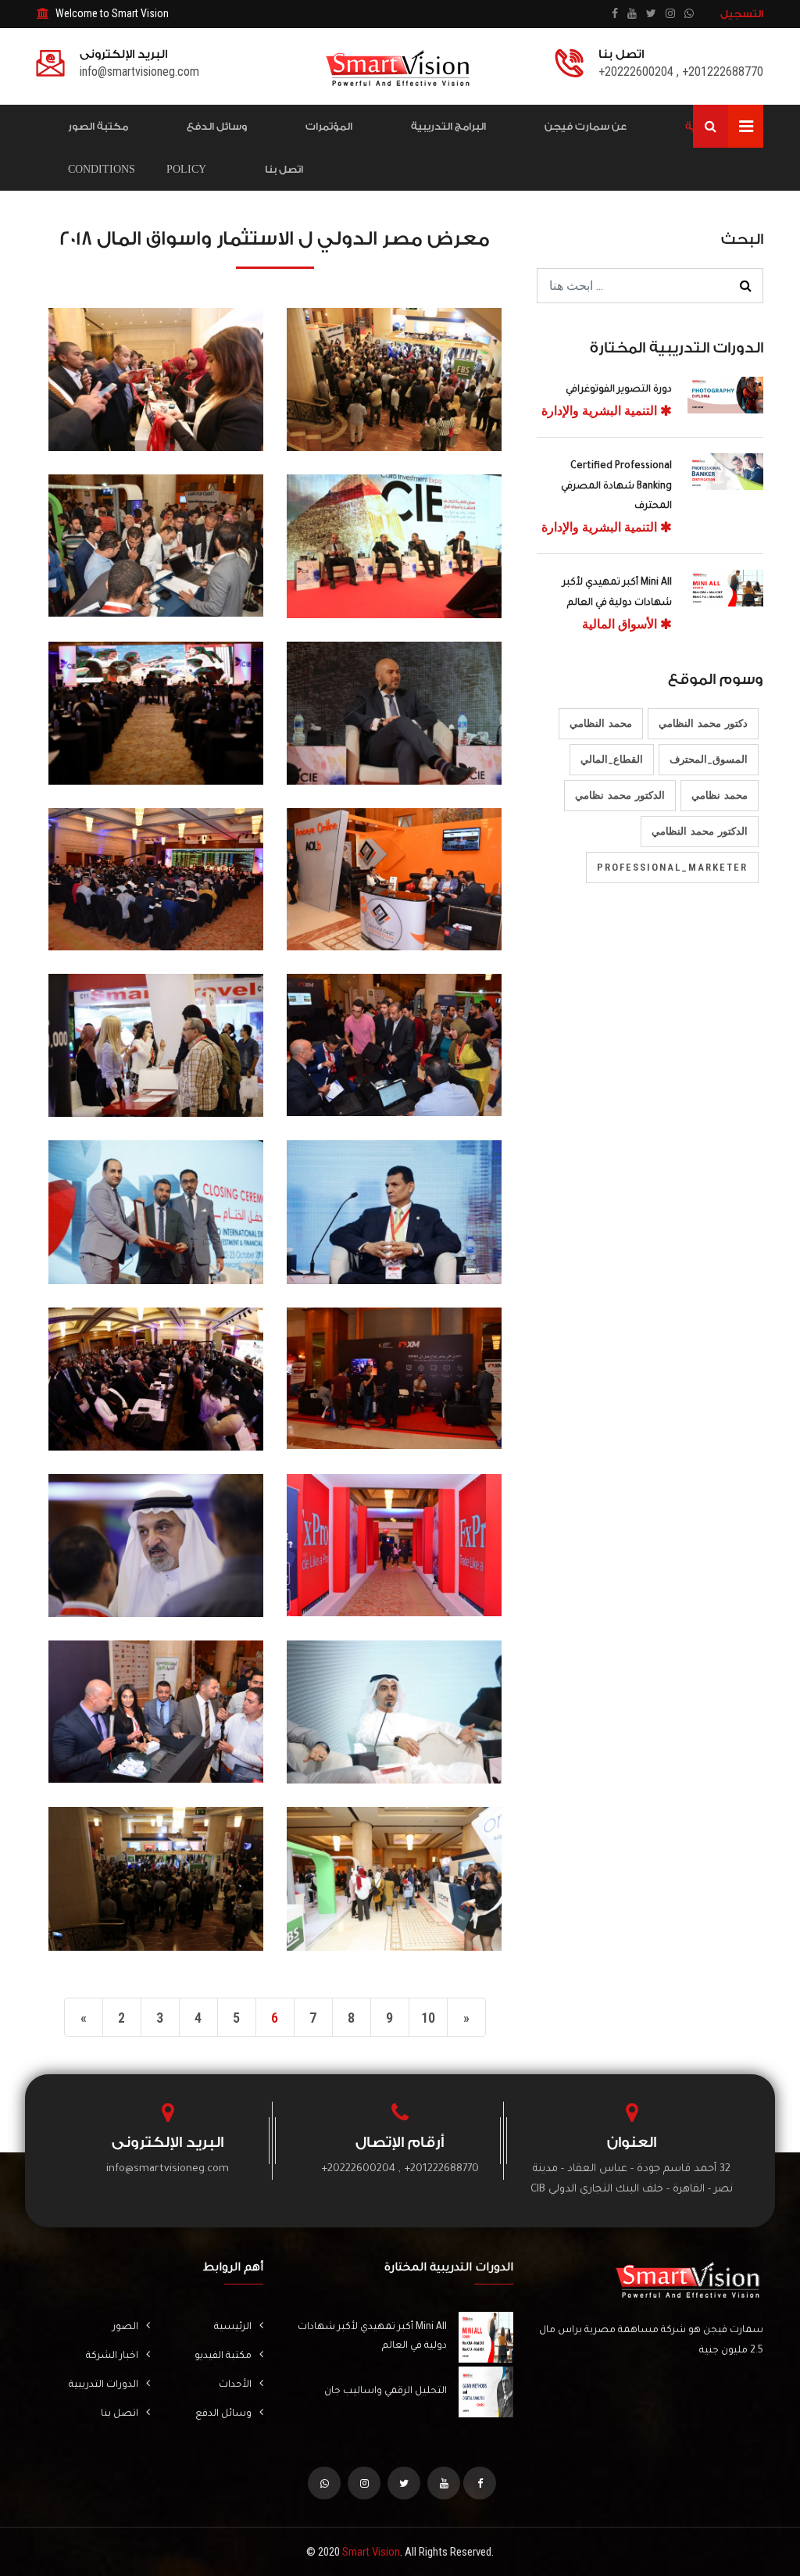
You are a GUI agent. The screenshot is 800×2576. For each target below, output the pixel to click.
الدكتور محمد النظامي (700, 831)
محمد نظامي (720, 795)
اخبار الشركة (112, 2356)
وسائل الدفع (217, 126)
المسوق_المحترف (709, 759)
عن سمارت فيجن (586, 126)
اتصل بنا (284, 169)
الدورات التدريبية (104, 2385)
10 (428, 2018)
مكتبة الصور (98, 126)
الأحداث (235, 2385)
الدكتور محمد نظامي (620, 795)
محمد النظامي (601, 723)
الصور (125, 2327)
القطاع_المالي (612, 759)
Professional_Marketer (672, 867)
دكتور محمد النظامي (703, 723)
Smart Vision (371, 2552)
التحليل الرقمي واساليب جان (386, 2392)
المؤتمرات (329, 126)
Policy (186, 169)
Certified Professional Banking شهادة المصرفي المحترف (616, 487)
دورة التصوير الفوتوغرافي (619, 390)
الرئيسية (233, 2327)
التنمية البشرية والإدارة (601, 411)
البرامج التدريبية (448, 126)
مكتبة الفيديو (223, 2356)
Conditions (102, 169)
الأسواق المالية (621, 624)
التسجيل (742, 14)
